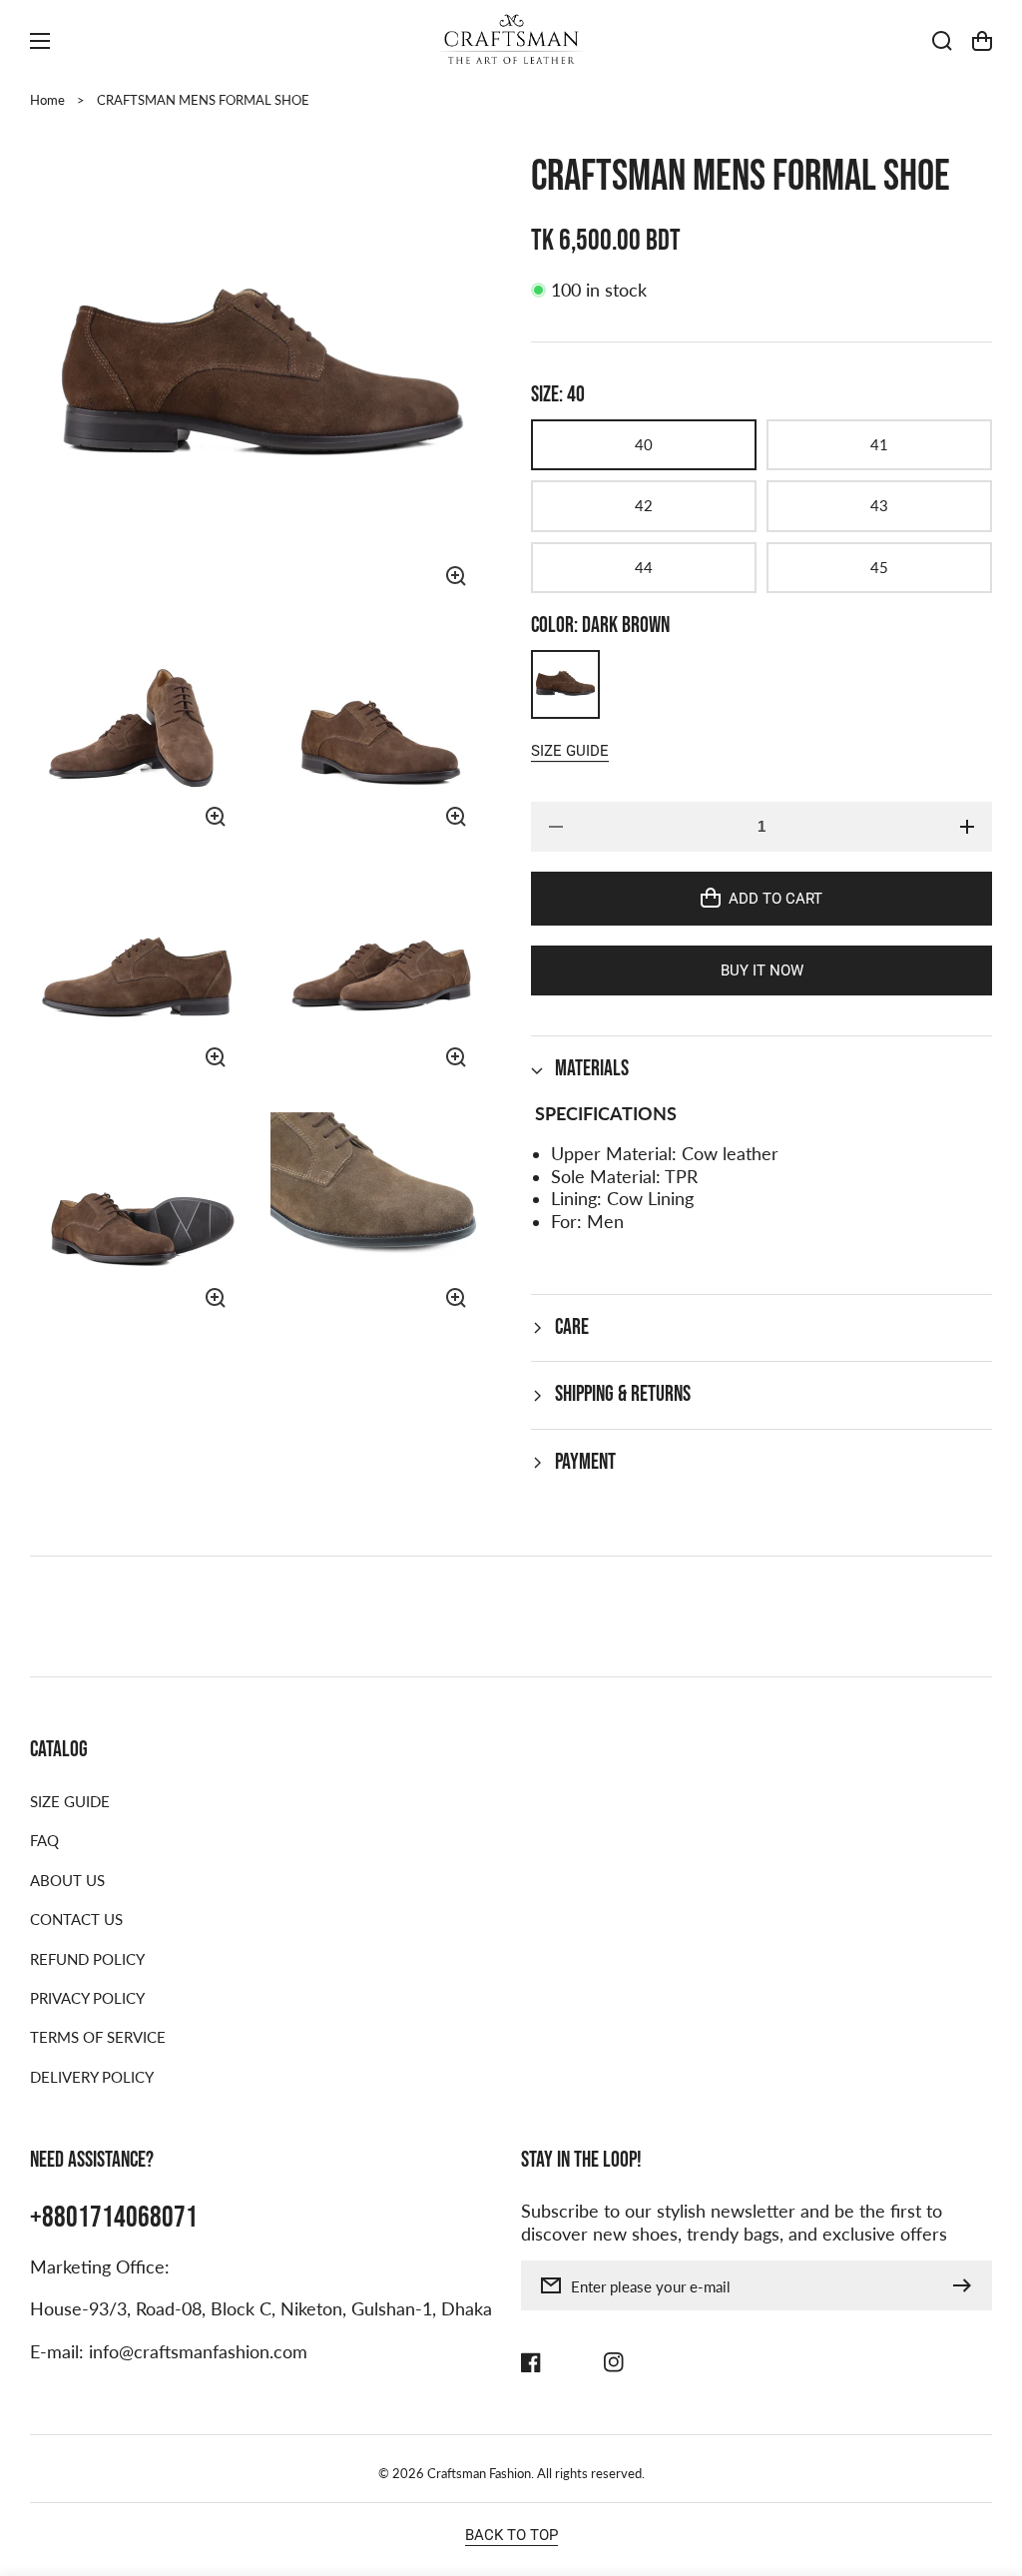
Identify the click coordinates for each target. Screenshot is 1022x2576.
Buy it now (762, 970)
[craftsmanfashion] (511, 41)
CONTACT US (76, 1919)
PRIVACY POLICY (87, 1998)
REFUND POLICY (87, 1959)
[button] (762, 1070)
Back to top (511, 2535)
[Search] (942, 41)
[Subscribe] (967, 2285)
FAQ (44, 1840)
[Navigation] (40, 41)
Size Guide (570, 751)
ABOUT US (67, 1880)
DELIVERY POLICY (92, 2077)
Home (47, 100)
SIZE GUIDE (70, 1801)
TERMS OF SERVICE (98, 2037)
